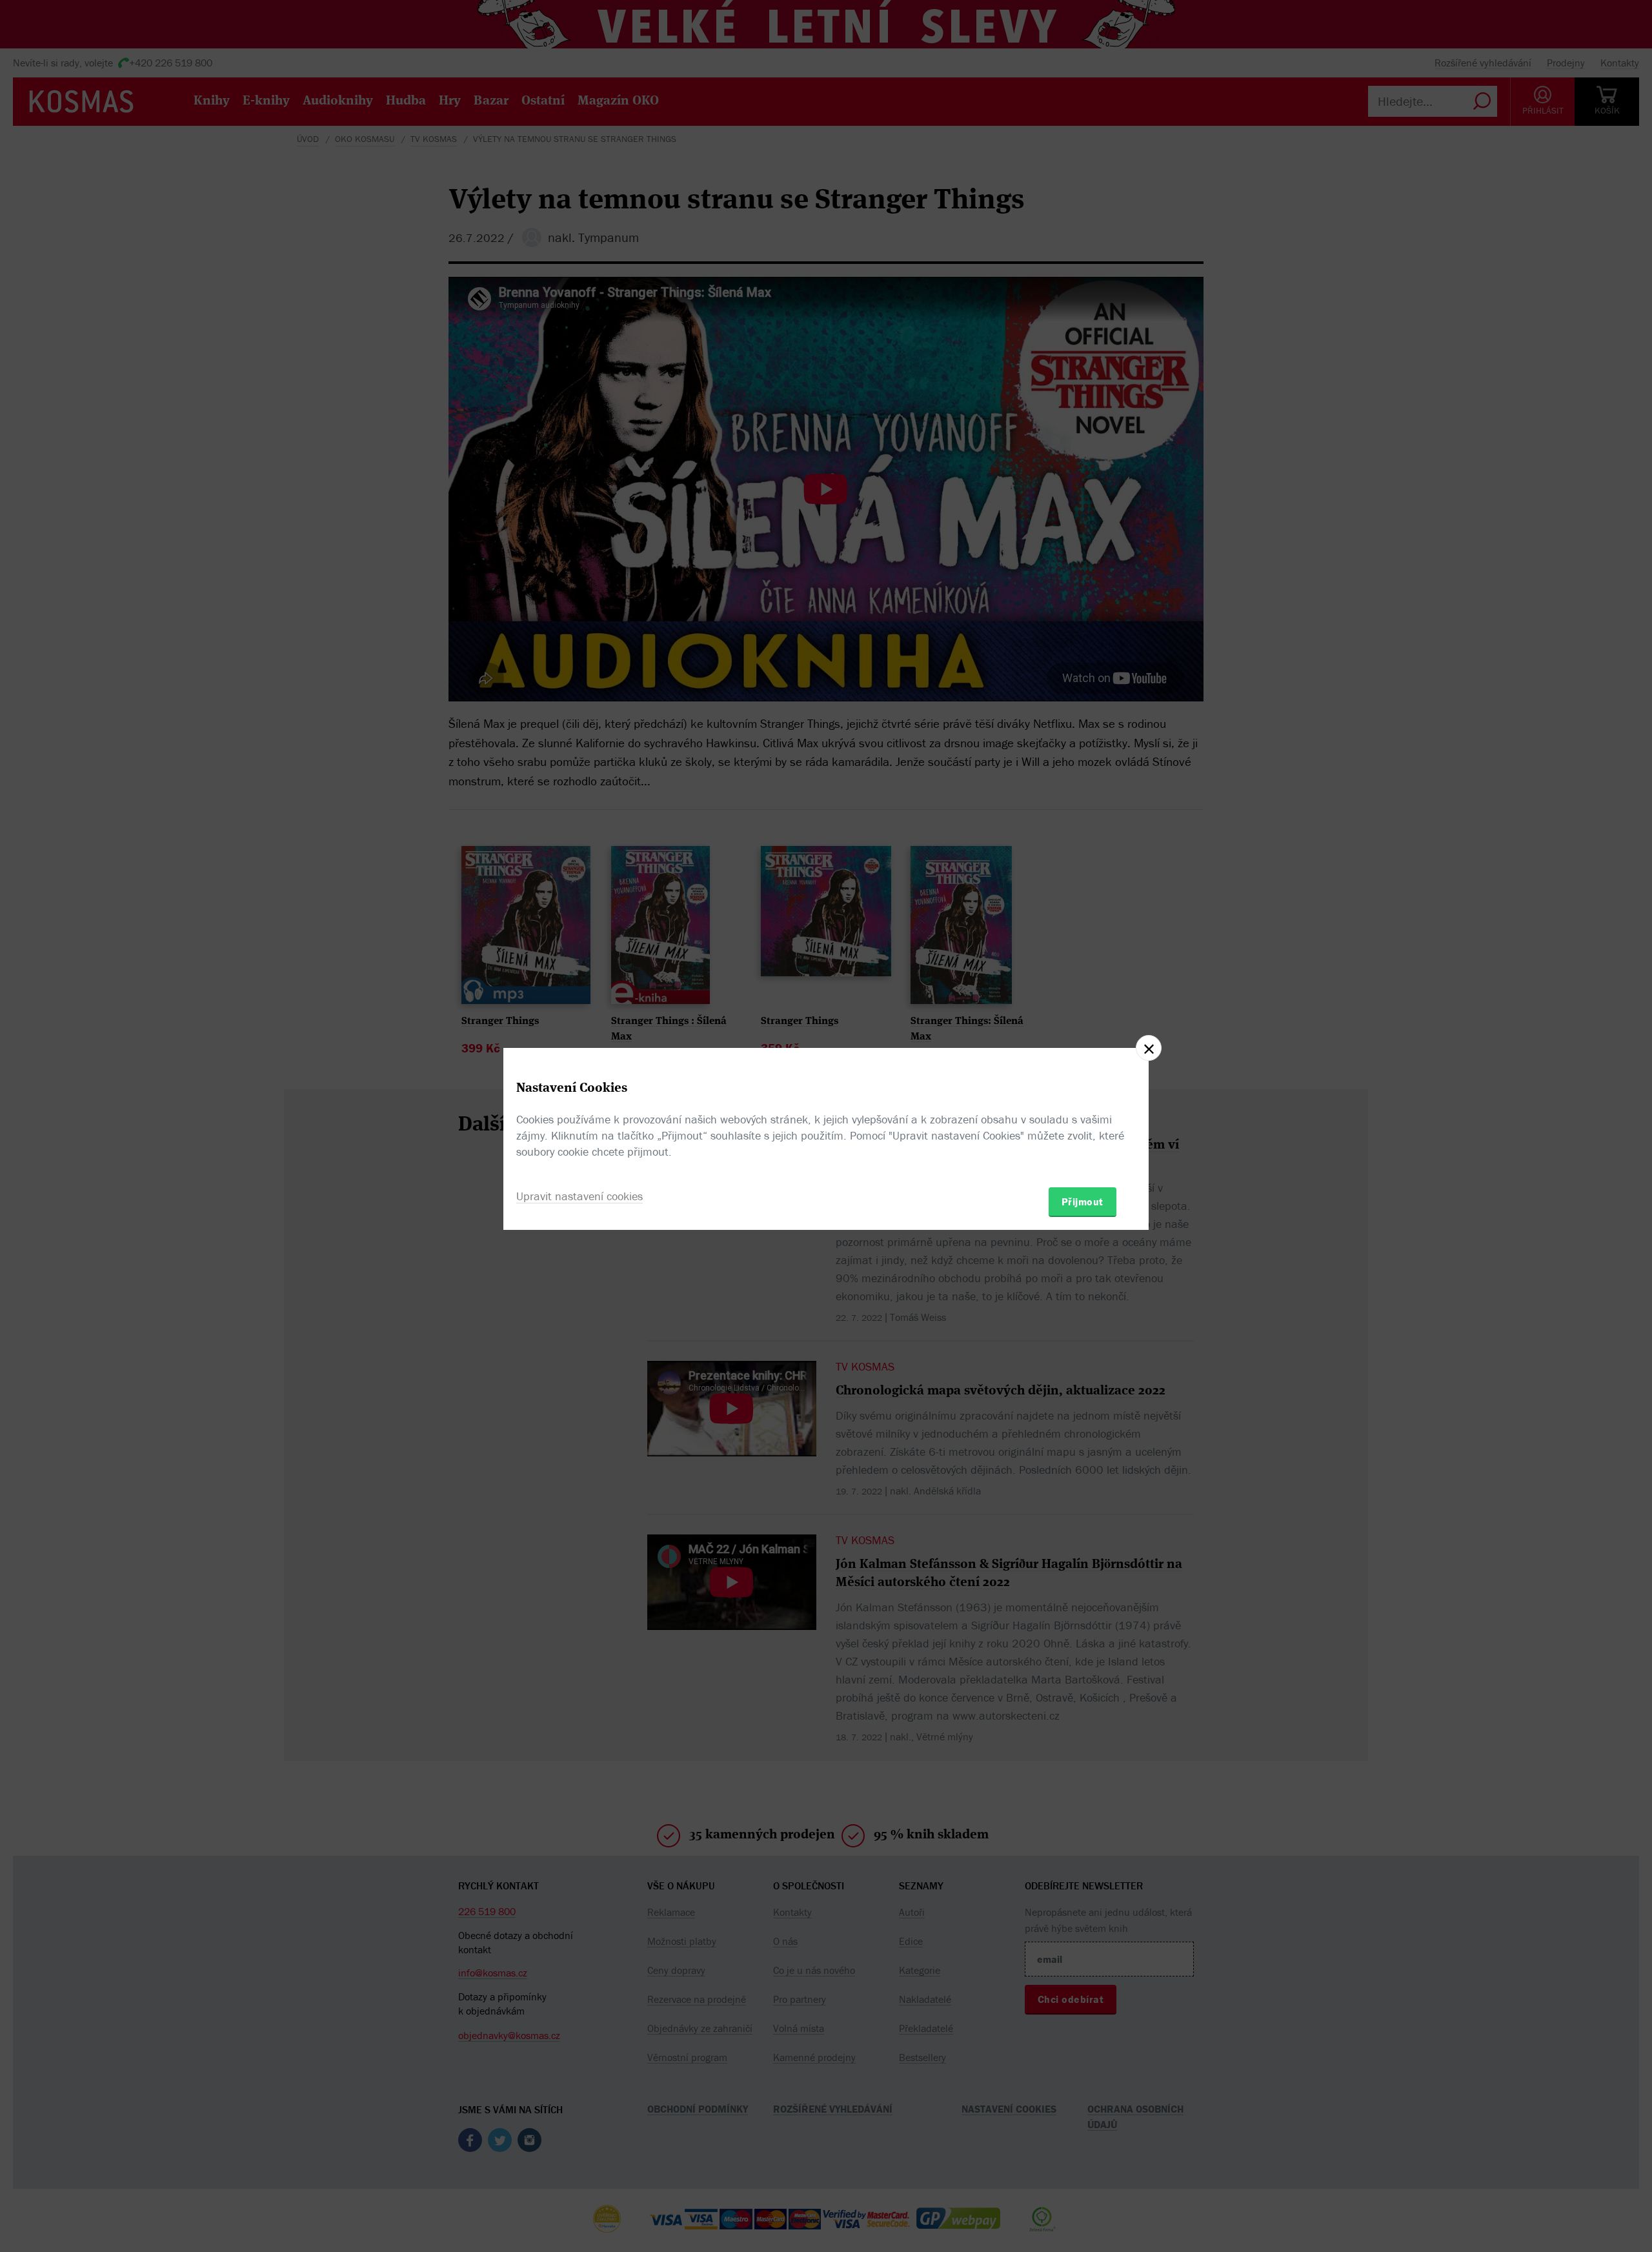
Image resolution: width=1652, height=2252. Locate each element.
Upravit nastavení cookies (579, 1196)
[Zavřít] (1149, 1048)
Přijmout (1083, 1201)
